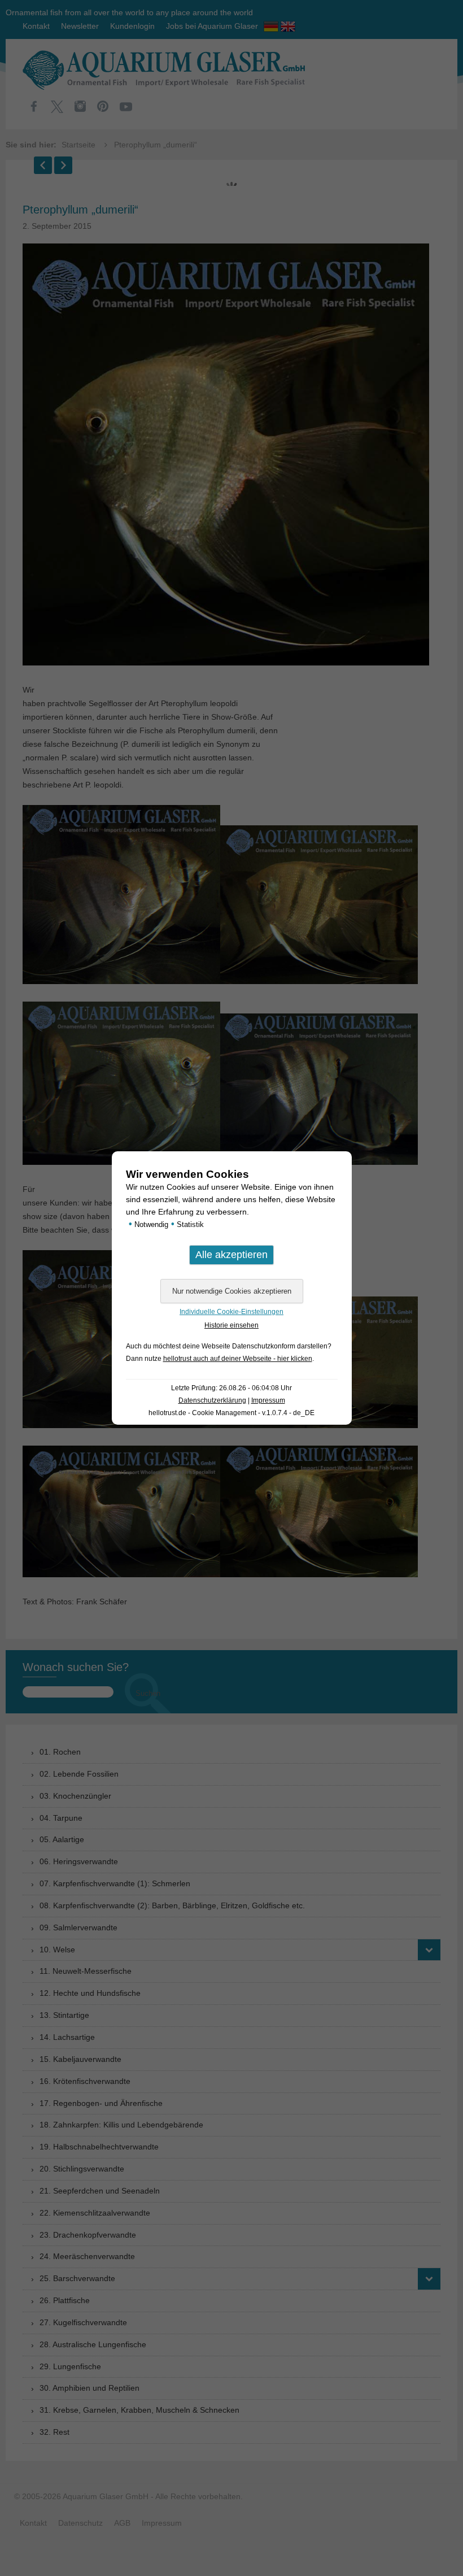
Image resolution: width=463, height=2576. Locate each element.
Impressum (268, 1400)
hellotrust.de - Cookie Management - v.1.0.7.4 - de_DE (231, 1413)
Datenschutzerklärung (212, 1400)
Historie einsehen (231, 1325)
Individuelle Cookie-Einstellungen (231, 1312)
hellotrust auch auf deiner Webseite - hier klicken (238, 1359)
